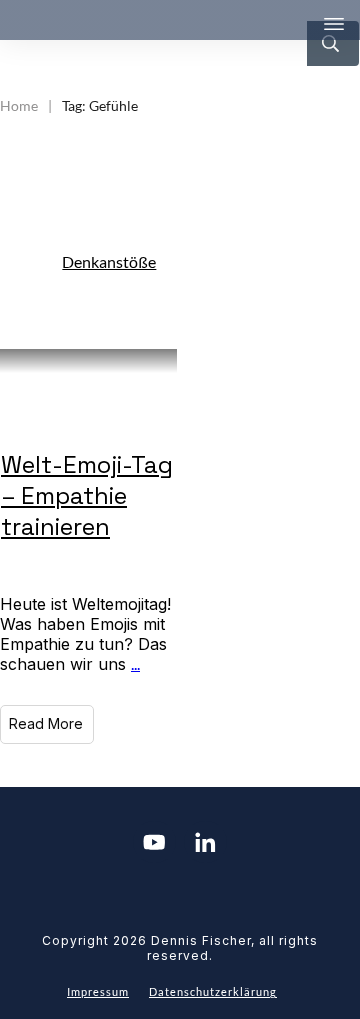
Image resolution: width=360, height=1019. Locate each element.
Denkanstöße (109, 261)
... (135, 663)
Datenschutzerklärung (213, 991)
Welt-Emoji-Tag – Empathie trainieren (87, 495)
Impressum (98, 991)
